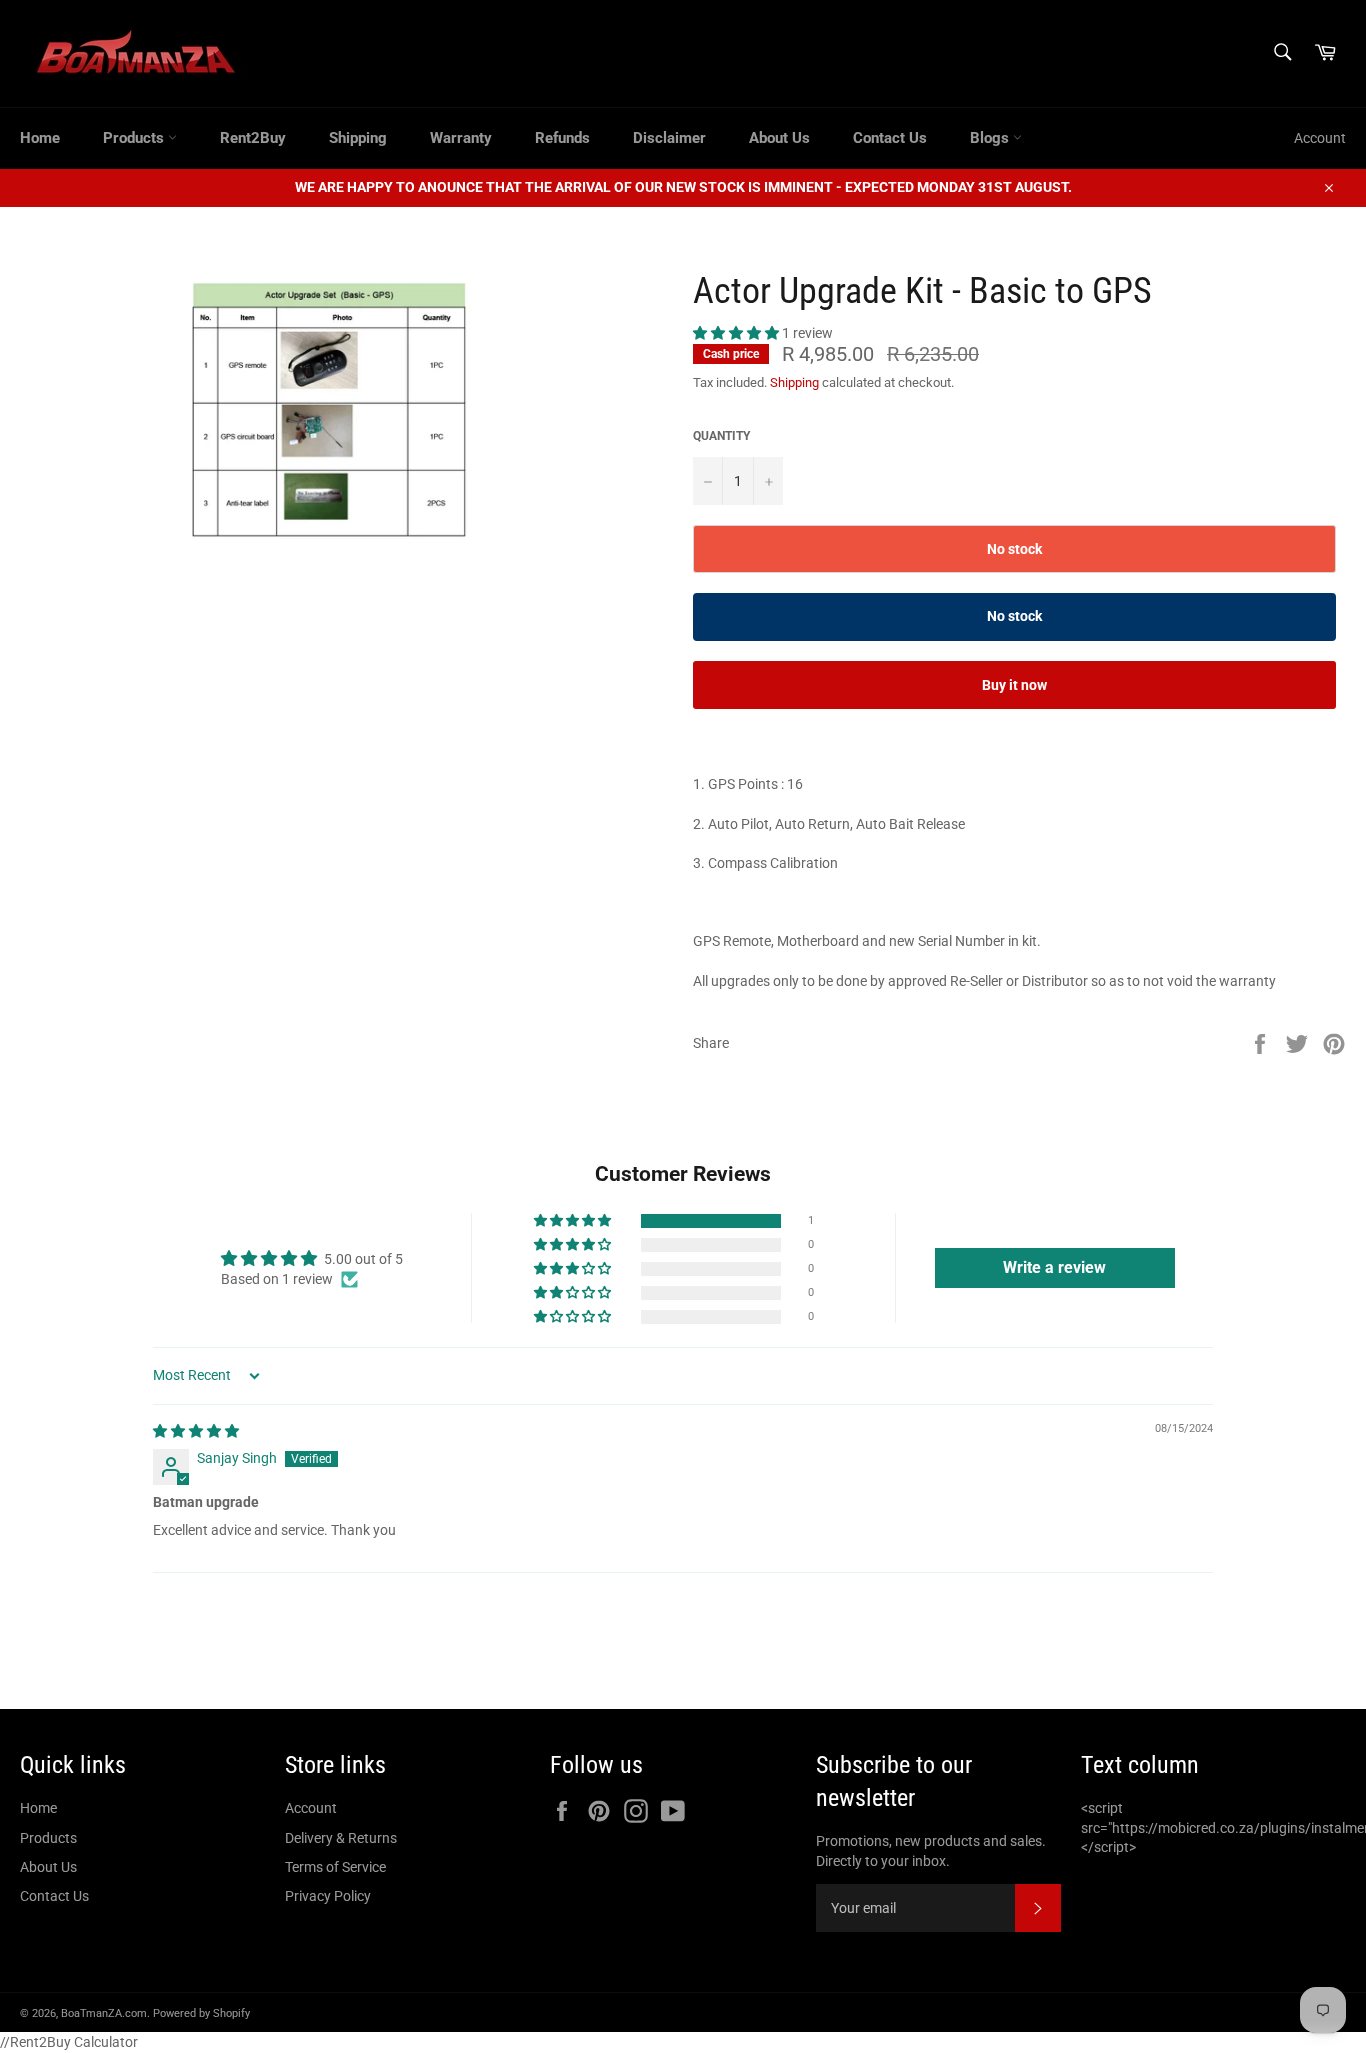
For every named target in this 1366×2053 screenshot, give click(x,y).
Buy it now (1014, 685)
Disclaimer (669, 138)
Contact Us (890, 138)
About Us (779, 138)
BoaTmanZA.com (104, 2013)
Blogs (991, 138)
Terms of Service (335, 1867)
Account (1320, 138)
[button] (737, 333)
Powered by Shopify (201, 2013)
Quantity (721, 436)
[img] (196, 1431)
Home (40, 138)
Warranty (461, 138)
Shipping (358, 138)
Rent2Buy (253, 138)
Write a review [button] (1054, 1267)
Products (135, 138)
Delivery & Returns (341, 1838)
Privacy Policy (328, 1896)
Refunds (562, 138)
